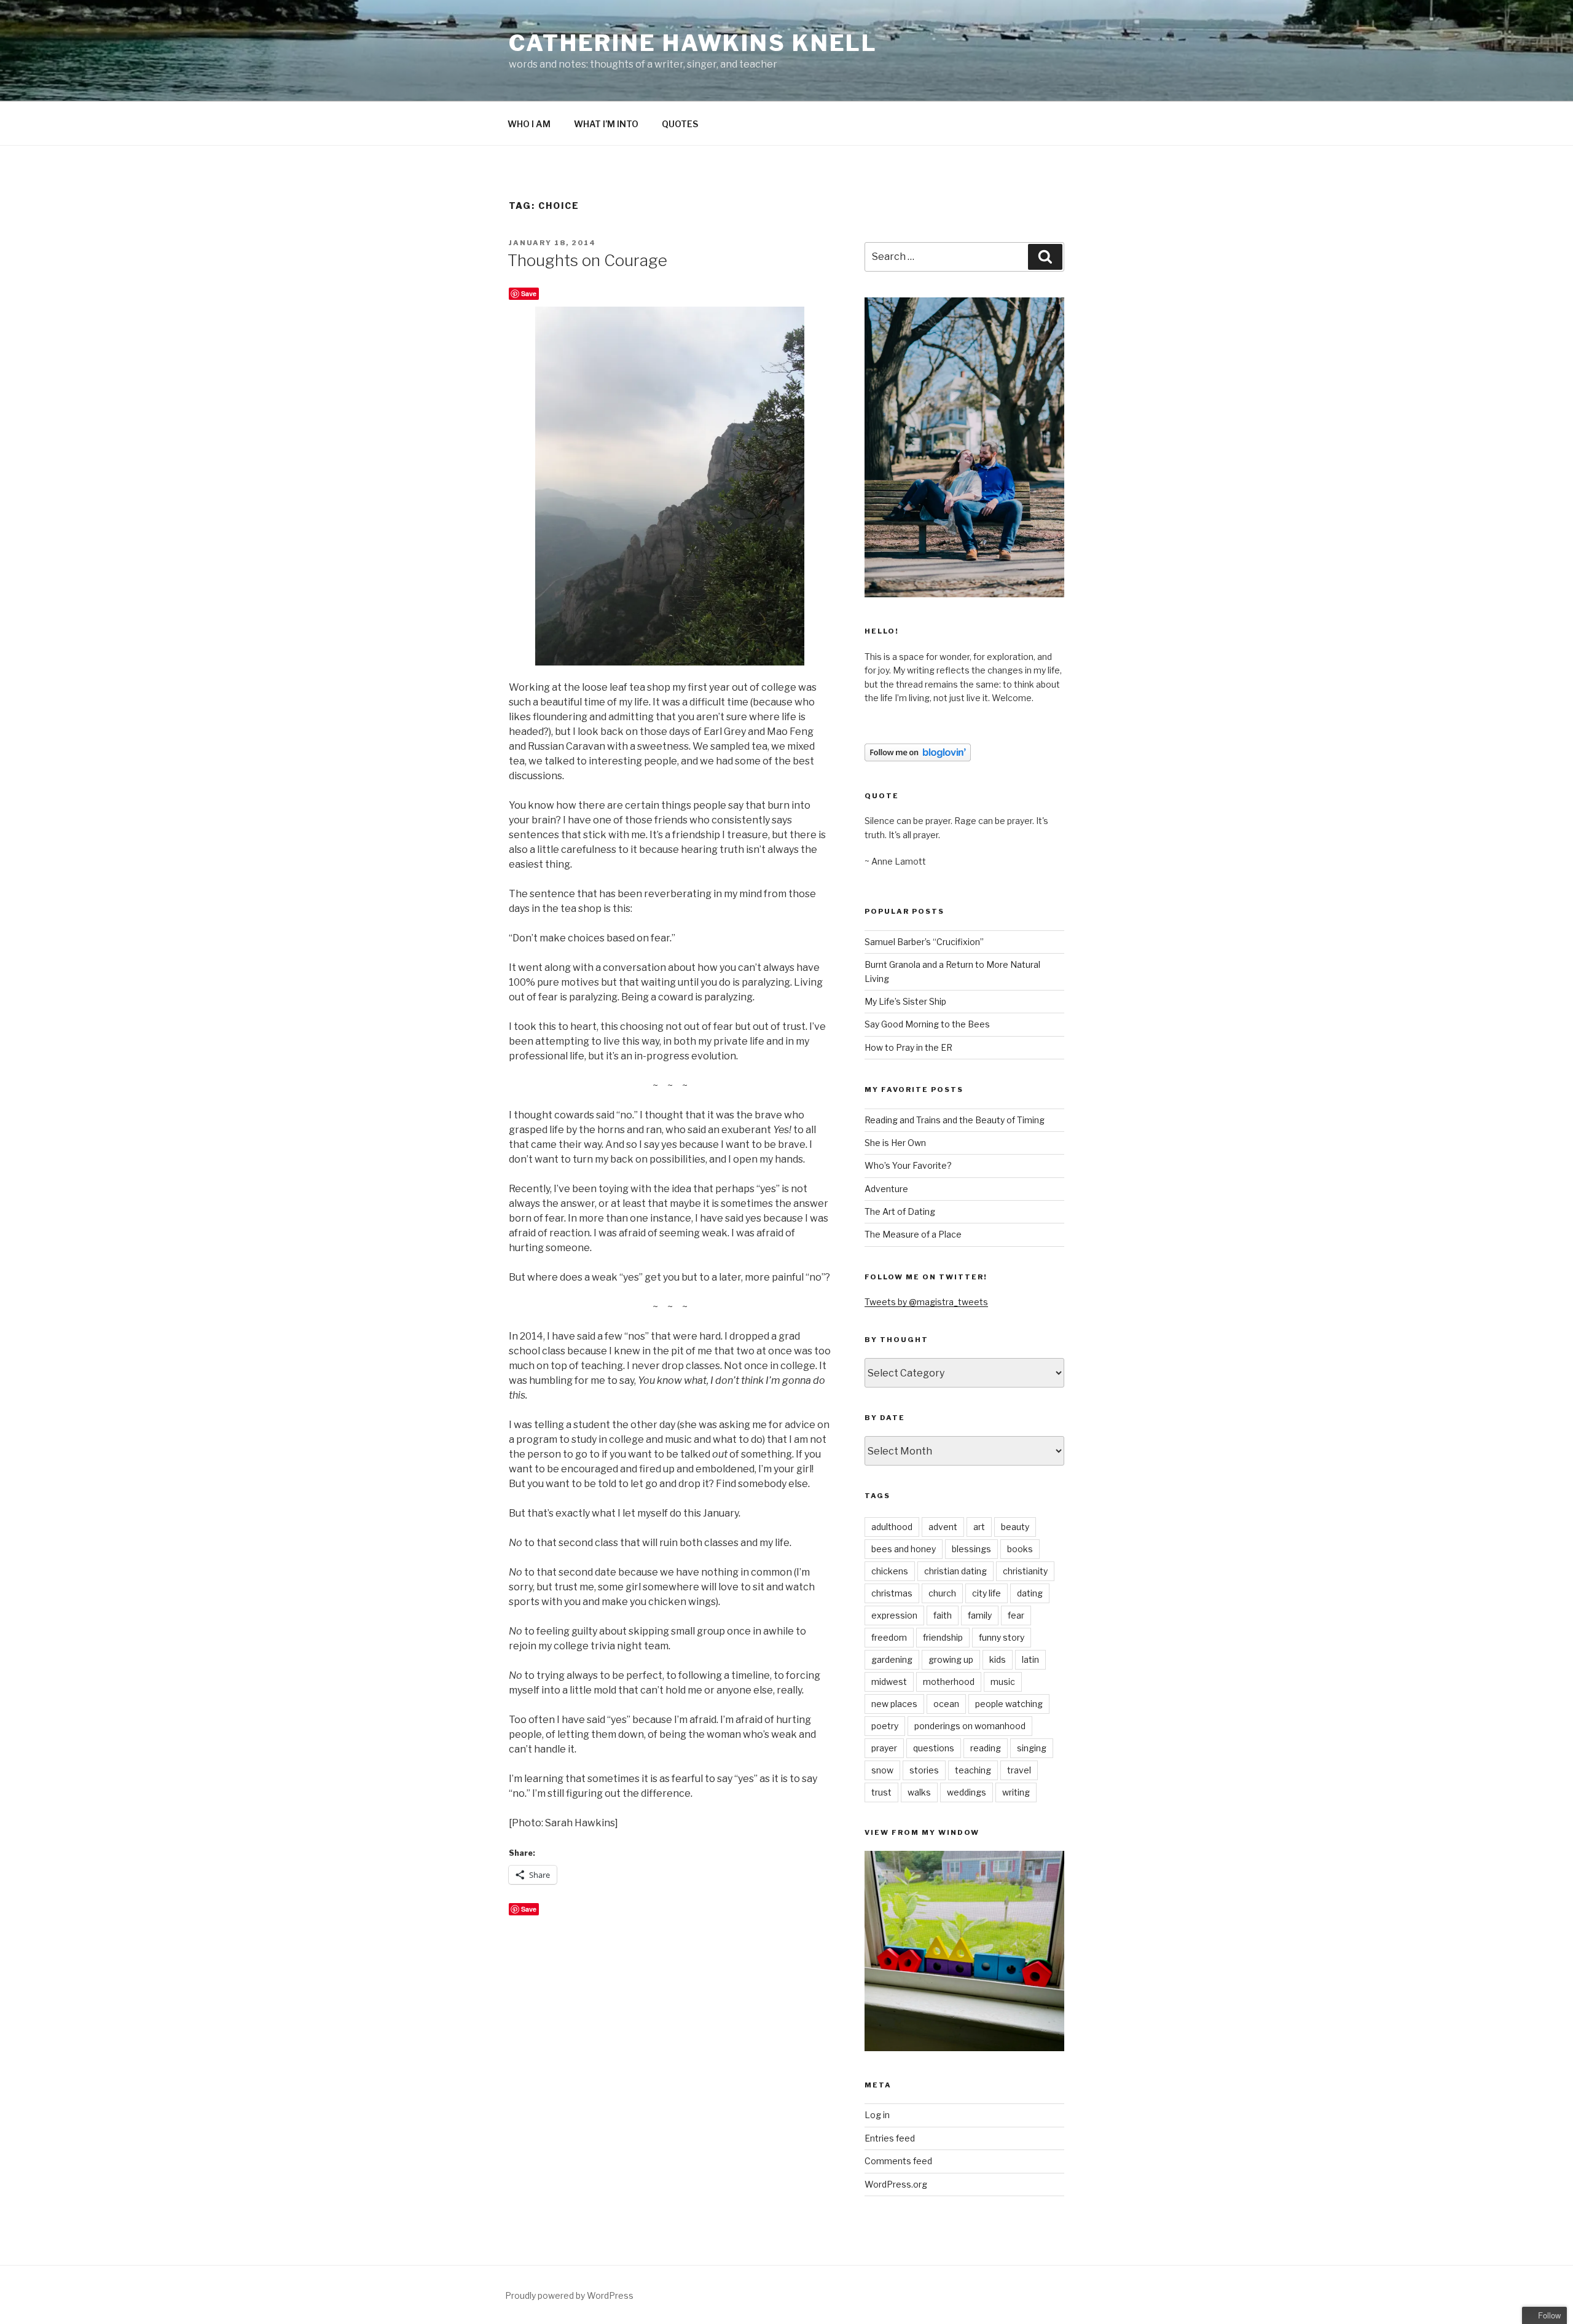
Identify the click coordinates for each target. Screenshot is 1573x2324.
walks (919, 1792)
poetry (885, 1726)
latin (1030, 1659)
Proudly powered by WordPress (569, 2295)
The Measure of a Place (913, 1234)
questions (934, 1748)
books (1020, 1549)
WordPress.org (896, 2184)
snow (882, 1770)
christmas (892, 1593)
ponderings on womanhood (970, 1726)
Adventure (886, 1189)
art (979, 1527)
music (1003, 1682)
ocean (946, 1704)
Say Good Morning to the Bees (927, 1024)
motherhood (949, 1682)
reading (986, 1748)
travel (1019, 1770)
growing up (951, 1659)
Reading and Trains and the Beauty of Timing (955, 1120)
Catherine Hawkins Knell (693, 43)
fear (1016, 1615)
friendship (943, 1637)
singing (1032, 1748)
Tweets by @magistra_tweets (926, 1302)
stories (924, 1770)
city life (987, 1593)
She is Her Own (895, 1143)
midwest (889, 1682)
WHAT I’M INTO (606, 124)
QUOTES (680, 124)
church (942, 1593)
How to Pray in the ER (908, 1047)
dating (1030, 1593)
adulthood (892, 1527)
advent (943, 1527)
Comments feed (898, 2161)
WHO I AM (529, 124)
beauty (1015, 1527)
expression (894, 1615)
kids (998, 1659)
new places (894, 1704)
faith (943, 1615)
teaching (973, 1770)
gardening (892, 1659)
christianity (1025, 1571)
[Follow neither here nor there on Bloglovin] (918, 758)
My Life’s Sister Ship (905, 1001)
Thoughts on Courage (587, 260)
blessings (971, 1549)
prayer (884, 1748)
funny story (1002, 1637)
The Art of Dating (900, 1211)
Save (529, 293)
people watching (1009, 1704)
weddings (967, 1792)
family (980, 1615)
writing (1016, 1792)
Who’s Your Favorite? (908, 1165)
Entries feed (890, 2138)
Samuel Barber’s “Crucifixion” (924, 942)
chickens (890, 1571)
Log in (877, 2115)
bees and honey (904, 1549)
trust (881, 1792)
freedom (889, 1637)
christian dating (955, 1571)
